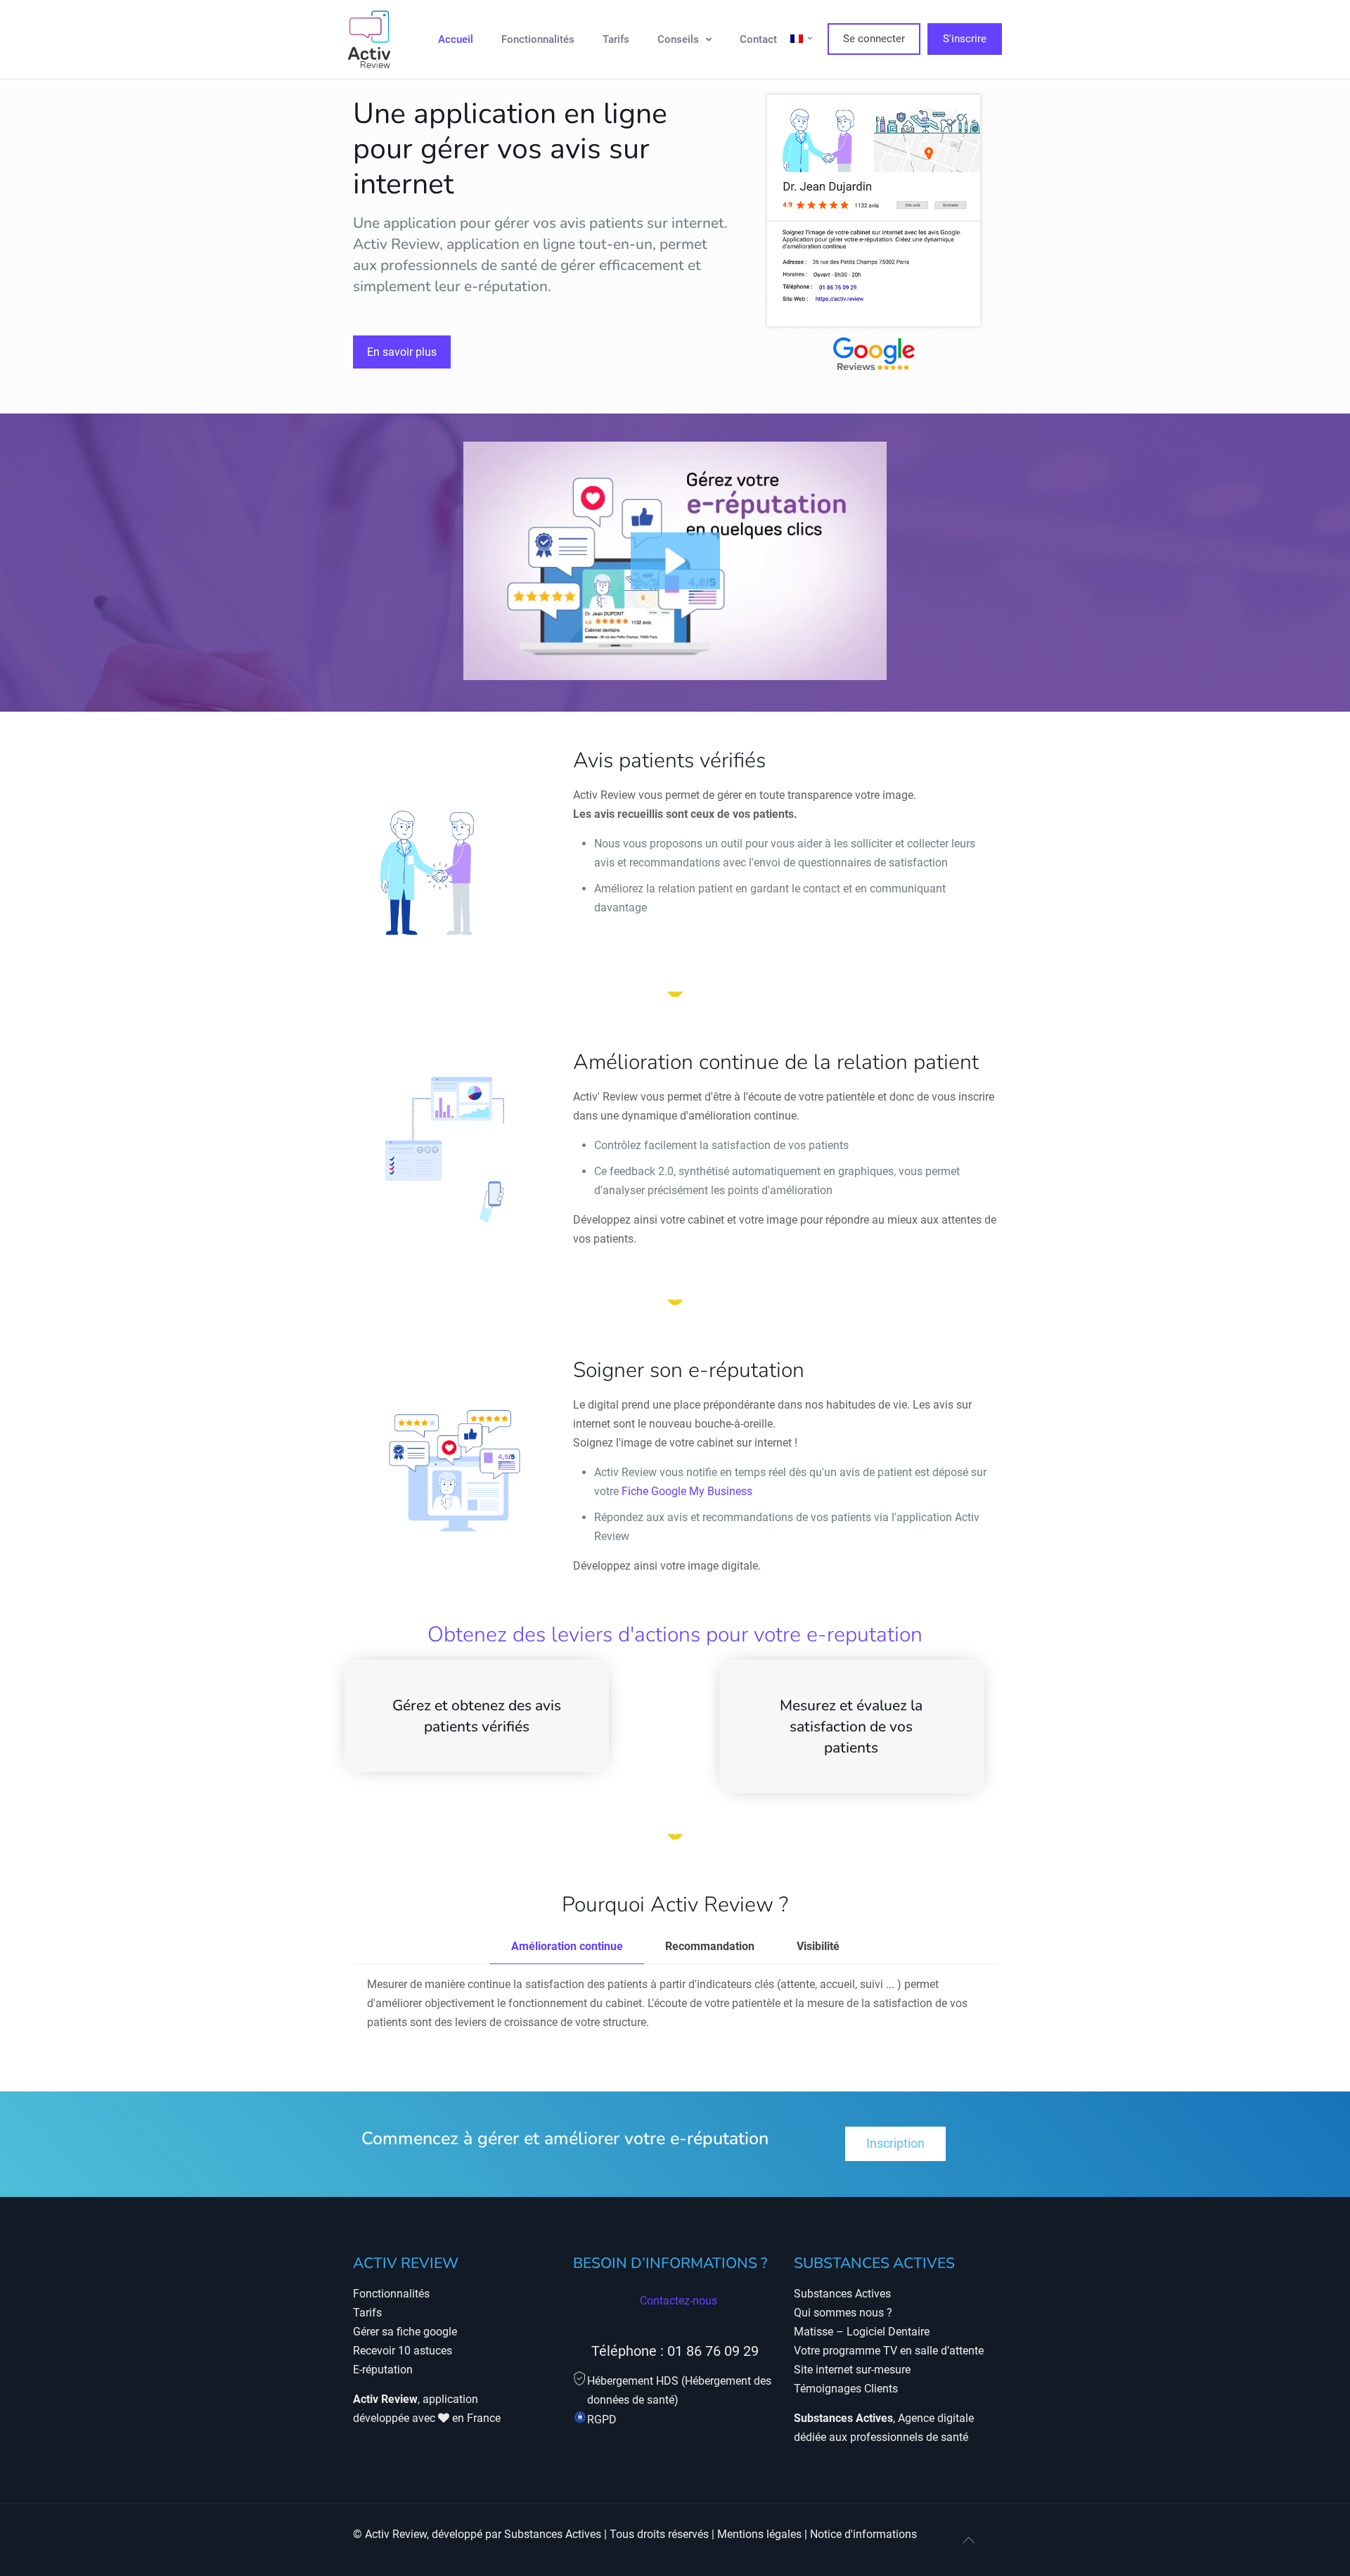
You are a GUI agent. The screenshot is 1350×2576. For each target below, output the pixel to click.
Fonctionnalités (391, 2294)
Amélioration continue (567, 1946)
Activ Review (396, 2534)
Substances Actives (842, 2294)
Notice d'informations (863, 2534)
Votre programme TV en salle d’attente (889, 2351)
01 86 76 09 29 (713, 2351)
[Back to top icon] (968, 2540)
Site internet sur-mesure (852, 2370)
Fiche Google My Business (687, 1491)
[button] (675, 561)
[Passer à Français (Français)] (802, 39)
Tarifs (367, 2313)
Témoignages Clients (846, 2389)
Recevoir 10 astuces (403, 2351)
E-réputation (383, 2370)
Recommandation (710, 1946)
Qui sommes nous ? (843, 2313)
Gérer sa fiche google (405, 2332)
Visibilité (818, 1946)
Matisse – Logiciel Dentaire (862, 2332)
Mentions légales (759, 2534)
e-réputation (506, 286)
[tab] (567, 1947)
